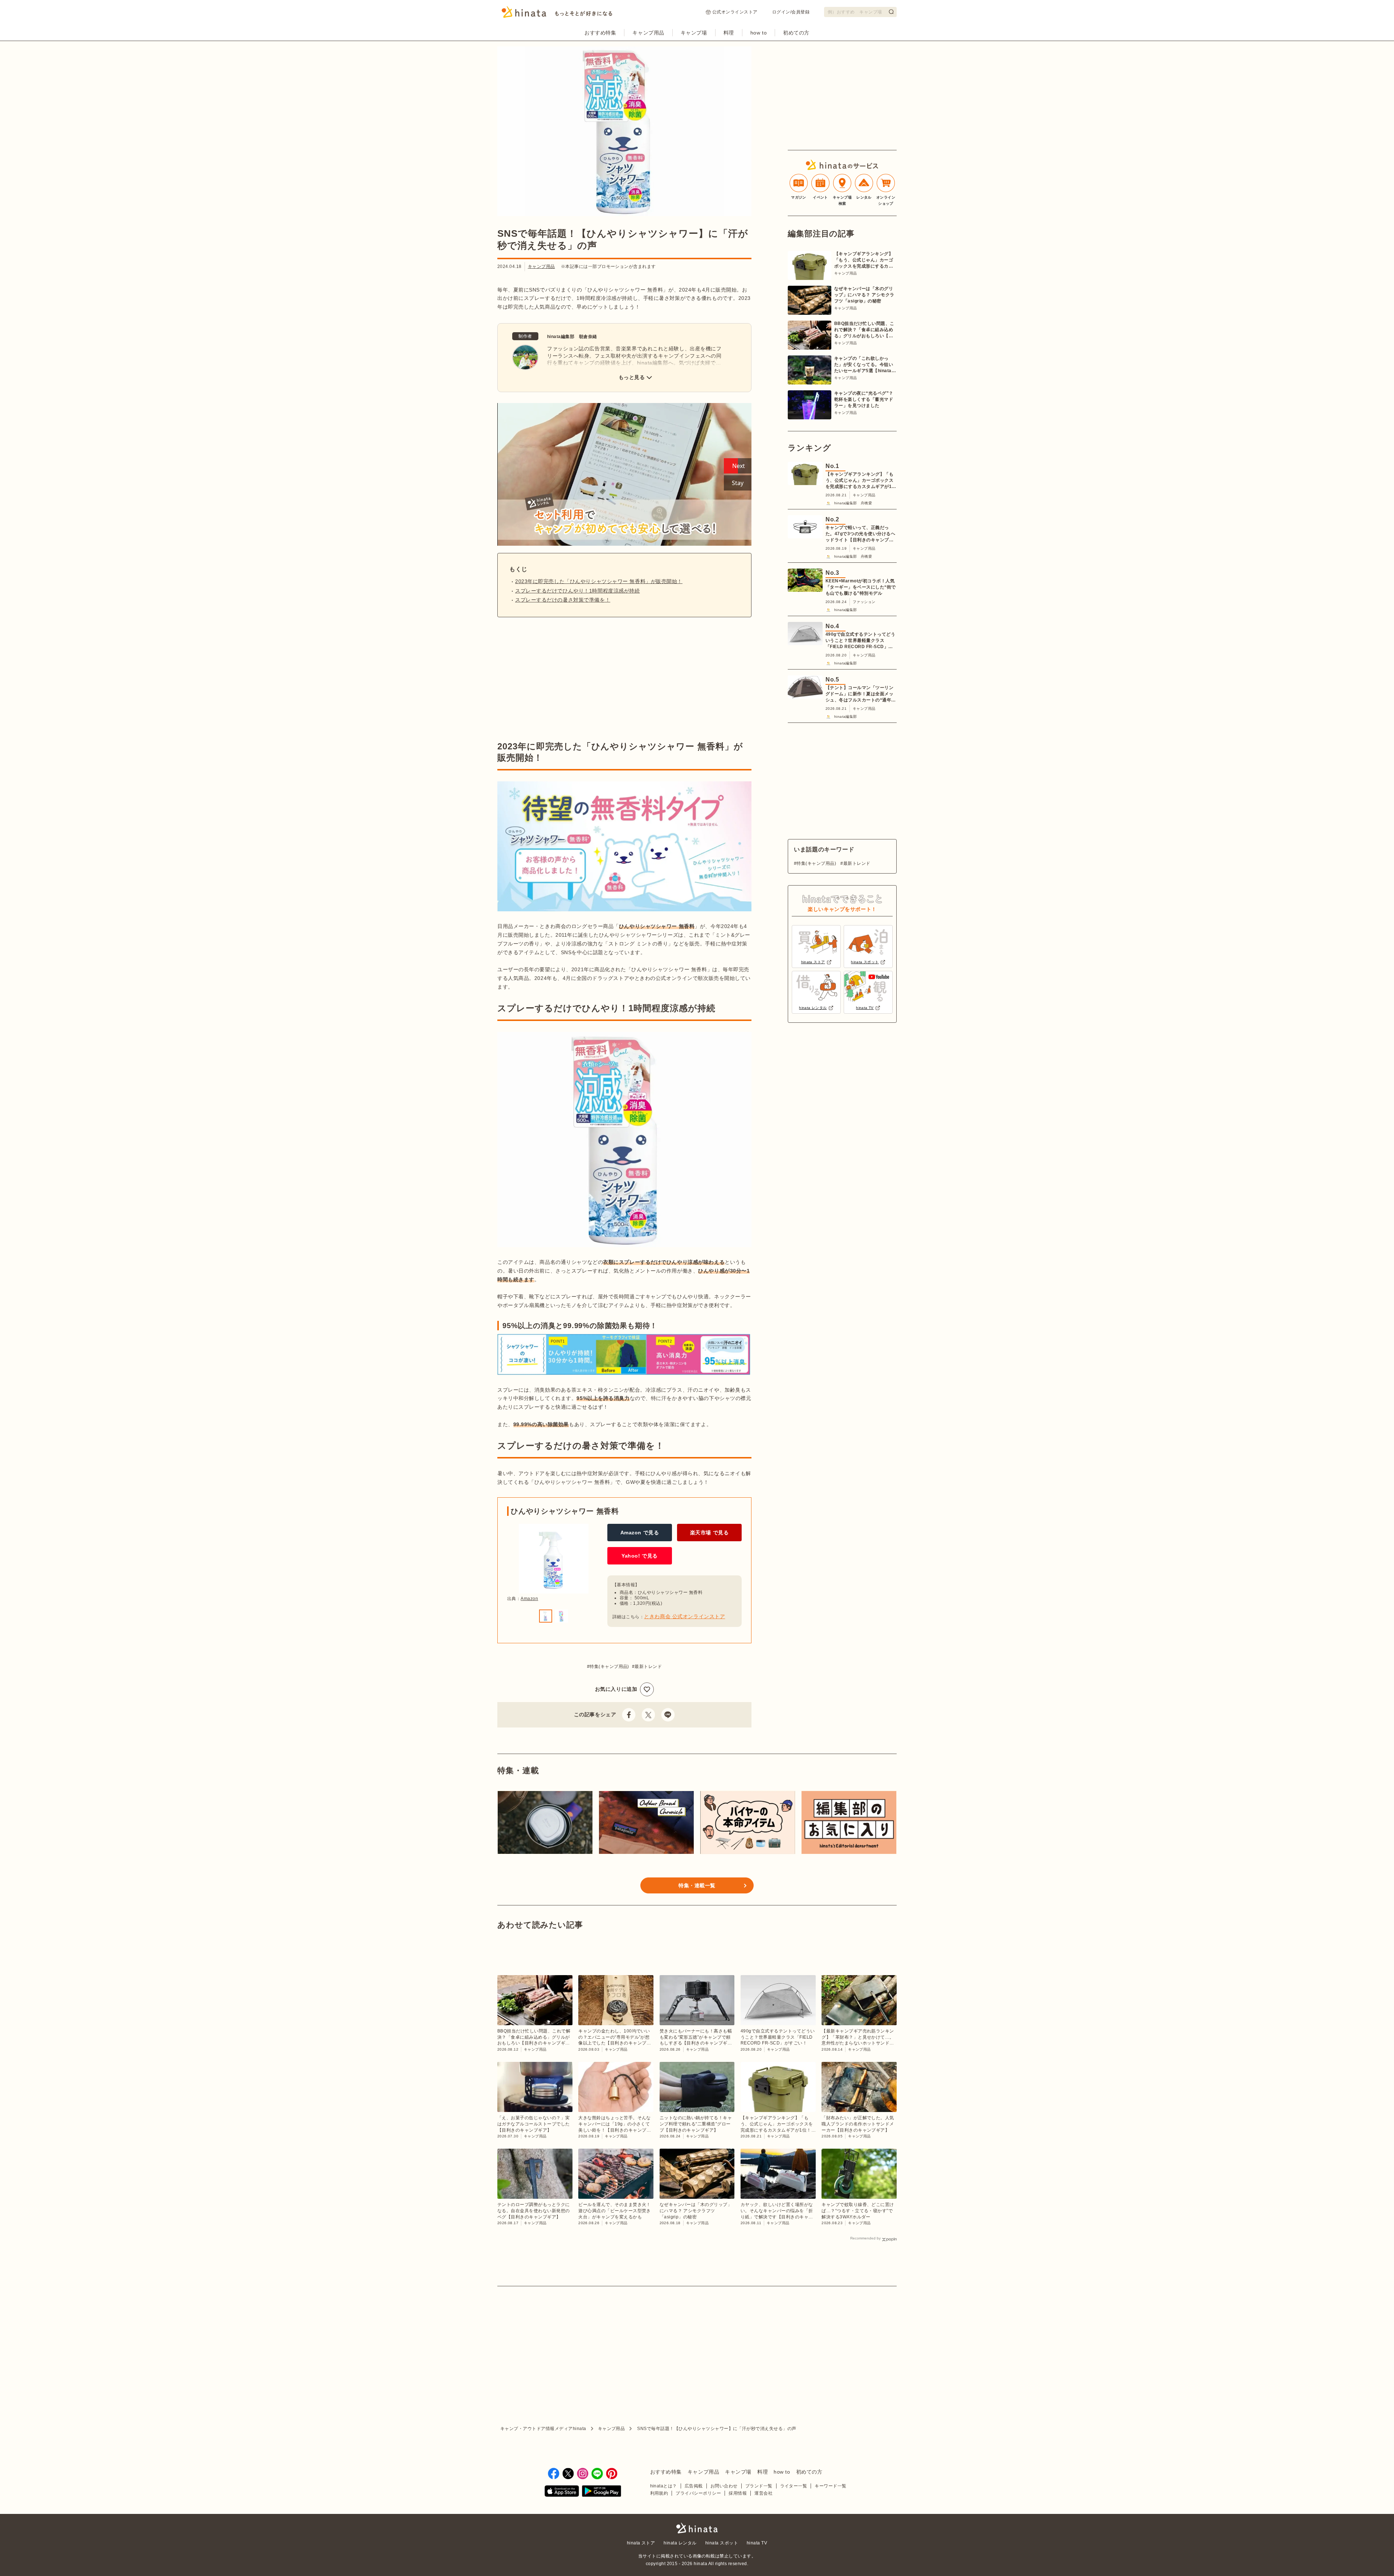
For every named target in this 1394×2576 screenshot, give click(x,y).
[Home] (557, 14)
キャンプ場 (694, 33)
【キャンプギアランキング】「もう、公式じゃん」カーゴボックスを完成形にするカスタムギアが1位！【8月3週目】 (864, 260)
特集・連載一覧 (697, 1885)
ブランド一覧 (759, 2486)
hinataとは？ (664, 2486)
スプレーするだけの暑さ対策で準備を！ (563, 600)
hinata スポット (722, 2543)
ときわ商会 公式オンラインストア (684, 1616)
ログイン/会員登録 (791, 12)
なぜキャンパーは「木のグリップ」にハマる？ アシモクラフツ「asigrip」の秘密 (864, 295)
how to (759, 33)
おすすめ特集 (600, 33)
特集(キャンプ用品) (609, 1667)
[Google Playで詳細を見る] (602, 2492)
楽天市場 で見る (709, 1533)
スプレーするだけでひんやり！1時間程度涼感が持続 (577, 591)
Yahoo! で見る (640, 1556)
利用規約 (659, 2493)
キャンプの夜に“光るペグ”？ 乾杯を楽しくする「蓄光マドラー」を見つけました (864, 399)
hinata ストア (641, 2543)
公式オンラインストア (735, 12)
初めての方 (796, 33)
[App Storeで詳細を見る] (562, 2492)
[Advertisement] (558, 679)
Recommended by (865, 2238)
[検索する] (891, 12)
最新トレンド (648, 1667)
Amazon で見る (640, 1533)
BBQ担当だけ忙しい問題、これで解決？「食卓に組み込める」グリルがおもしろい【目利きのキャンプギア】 (864, 330)
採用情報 (738, 2493)
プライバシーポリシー (698, 2493)
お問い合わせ (724, 2486)
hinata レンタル (680, 2543)
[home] (697, 2529)
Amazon (529, 1599)
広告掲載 (694, 2486)
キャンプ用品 (648, 33)
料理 (729, 33)
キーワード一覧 (830, 2486)
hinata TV (757, 2543)
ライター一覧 (794, 2486)
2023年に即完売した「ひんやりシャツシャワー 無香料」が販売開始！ (599, 581)
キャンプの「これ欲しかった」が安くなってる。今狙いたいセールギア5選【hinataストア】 (865, 365)
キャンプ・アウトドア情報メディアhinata (543, 2429)
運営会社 (763, 2493)
